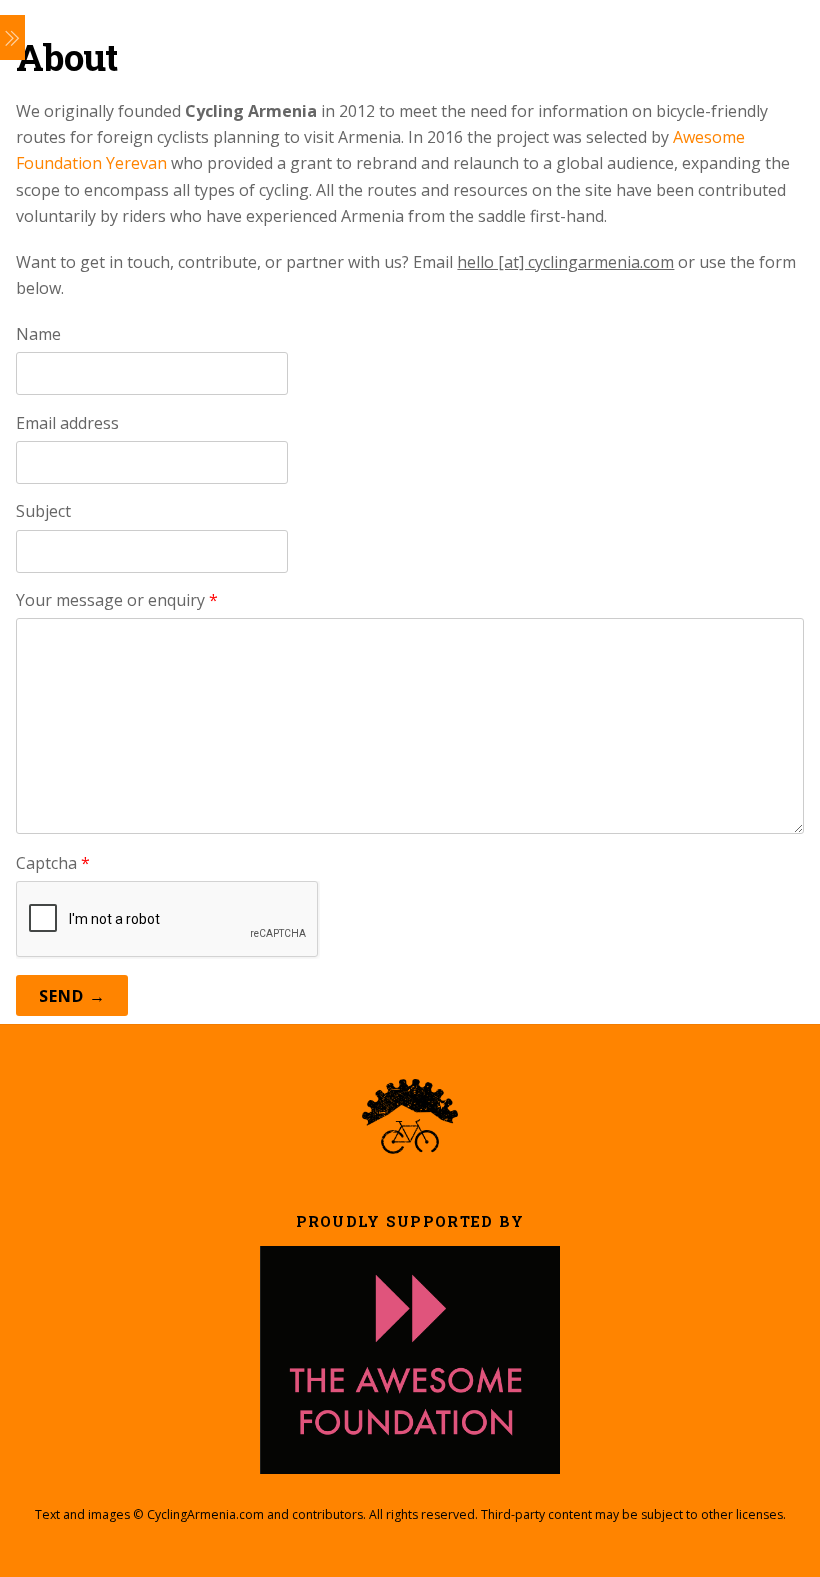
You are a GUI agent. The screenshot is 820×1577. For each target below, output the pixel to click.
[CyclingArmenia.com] (410, 1145)
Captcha (53, 863)
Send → (72, 996)
